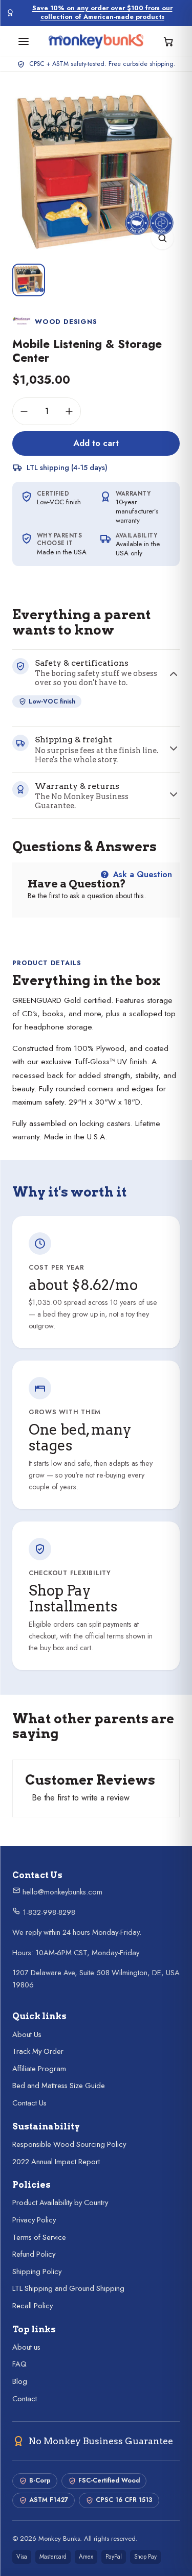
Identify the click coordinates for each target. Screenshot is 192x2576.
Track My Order (38, 2051)
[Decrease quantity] (24, 411)
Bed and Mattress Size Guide (59, 2086)
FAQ (19, 2364)
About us (26, 2347)
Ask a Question (141, 874)
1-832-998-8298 (48, 1912)
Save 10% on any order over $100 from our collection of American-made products (102, 13)
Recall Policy (33, 2306)
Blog (20, 2381)
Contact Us (29, 2103)
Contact (25, 2399)
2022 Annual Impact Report (56, 2162)
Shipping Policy (37, 2271)
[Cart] (168, 41)
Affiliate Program (39, 2069)
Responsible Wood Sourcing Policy (69, 2144)
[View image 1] (29, 280)
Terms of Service (39, 2237)
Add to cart (96, 443)
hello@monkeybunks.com (61, 1892)
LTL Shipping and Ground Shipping (68, 2288)
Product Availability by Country (60, 2203)
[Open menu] (24, 41)
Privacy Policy (34, 2220)
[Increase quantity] (69, 411)
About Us (27, 2034)
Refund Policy (34, 2254)
